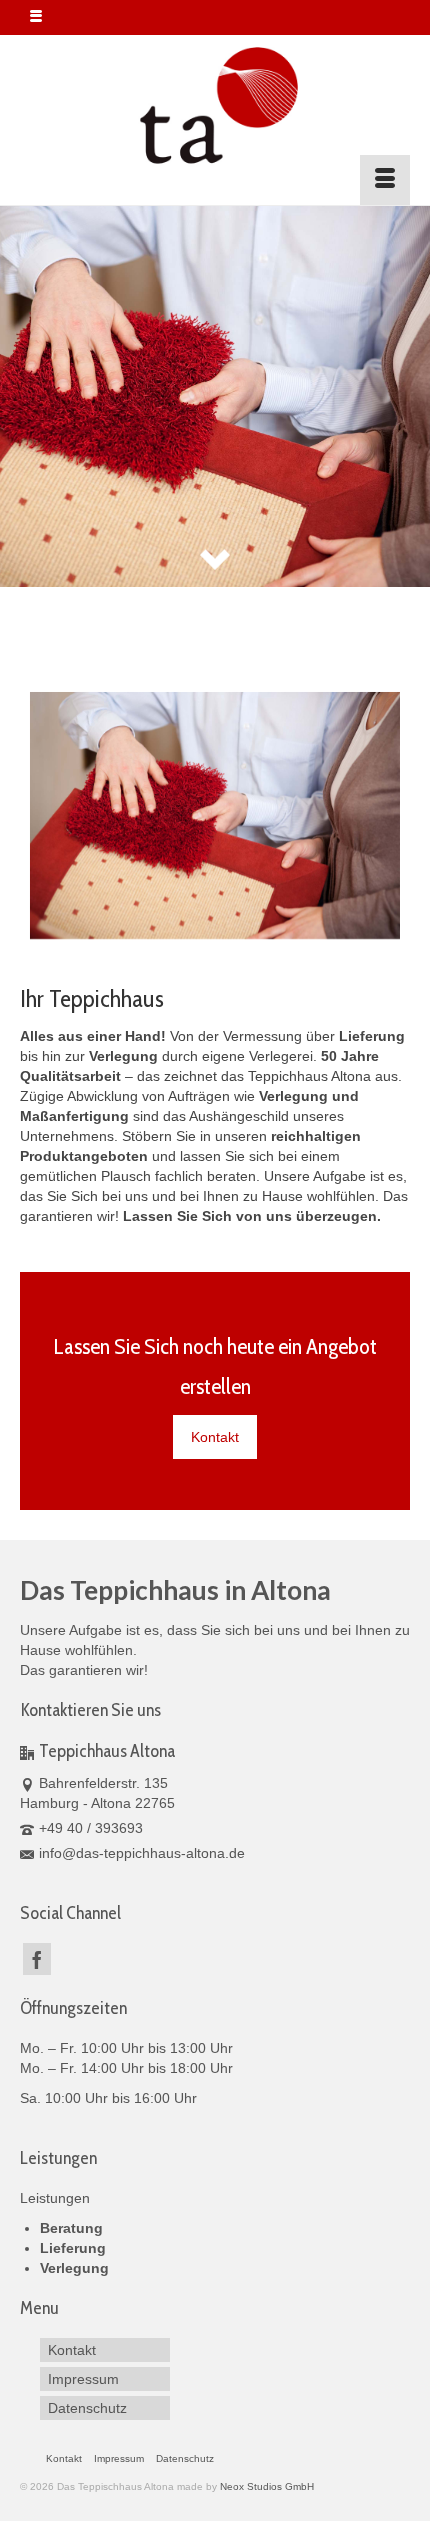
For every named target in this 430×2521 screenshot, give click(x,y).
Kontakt (215, 1437)
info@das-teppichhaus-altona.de (142, 1853)
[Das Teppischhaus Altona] (215, 107)
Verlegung (74, 2268)
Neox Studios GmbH (267, 2486)
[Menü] (385, 180)
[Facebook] (37, 1958)
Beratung (71, 2228)
